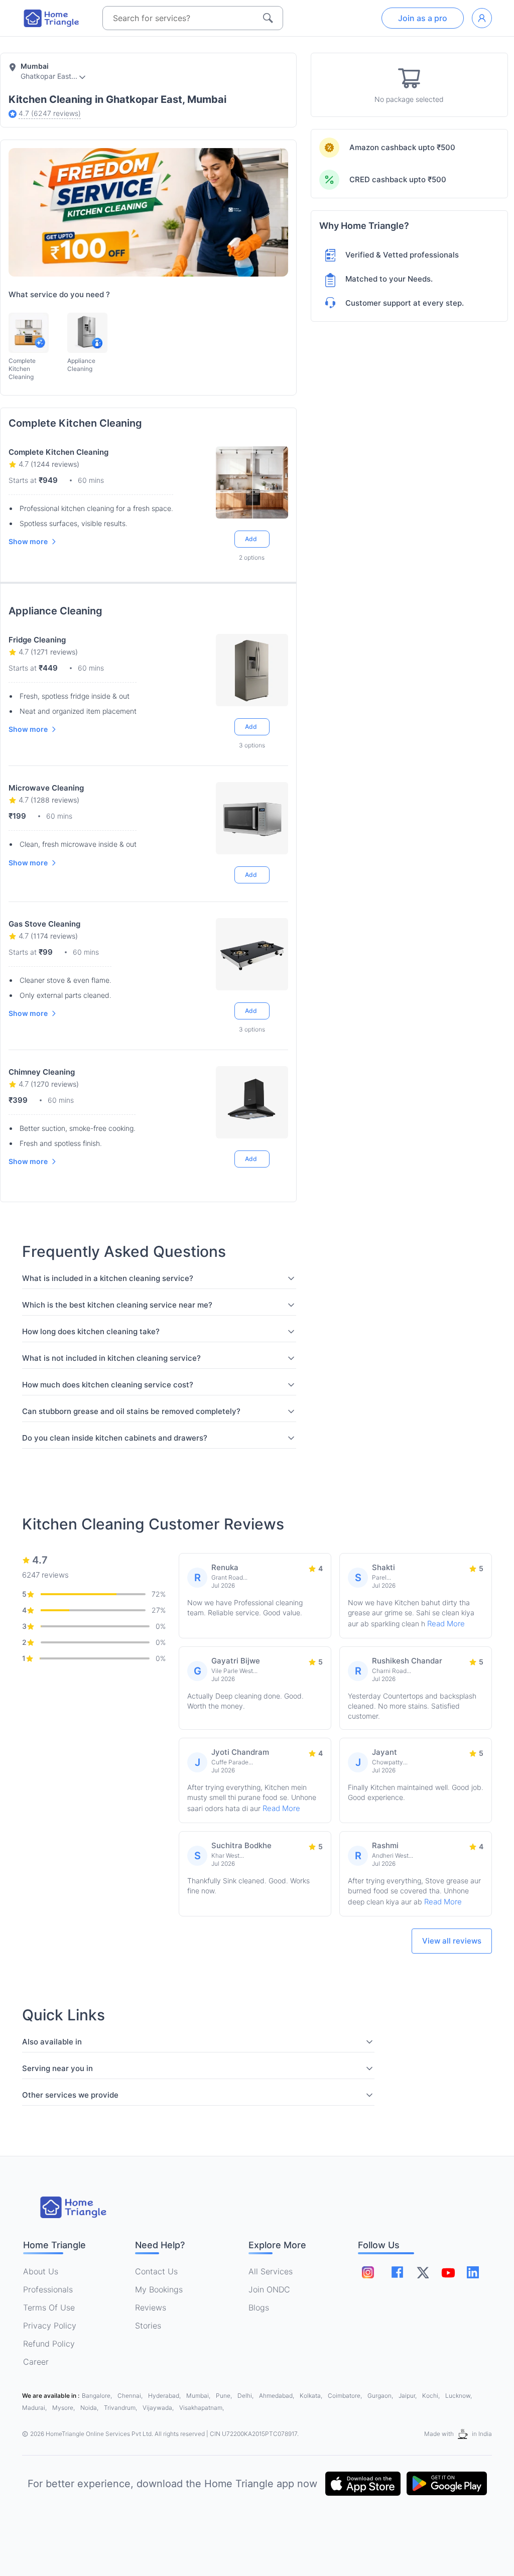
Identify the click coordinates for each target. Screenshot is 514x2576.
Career (36, 2362)
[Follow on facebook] (397, 2272)
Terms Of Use (49, 2307)
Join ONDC (269, 2289)
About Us (41, 2271)
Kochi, (432, 2396)
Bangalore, (98, 2396)
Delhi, (246, 2396)
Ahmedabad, (277, 2396)
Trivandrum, (121, 2408)
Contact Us (156, 2271)
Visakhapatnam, (202, 2408)
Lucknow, (459, 2396)
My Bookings (159, 2289)
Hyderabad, (165, 2396)
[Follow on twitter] (423, 2272)
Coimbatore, (346, 2396)
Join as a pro (423, 18)
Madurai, (35, 2408)
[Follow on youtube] (448, 2272)
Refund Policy (49, 2344)
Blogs (259, 2307)
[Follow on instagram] (368, 2272)
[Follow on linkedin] (473, 2272)
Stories (148, 2326)
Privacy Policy (50, 2326)
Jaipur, (408, 2396)
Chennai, (131, 2396)
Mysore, (64, 2408)
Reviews (151, 2307)
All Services (271, 2271)
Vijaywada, (159, 2408)
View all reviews (452, 1941)
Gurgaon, (381, 2396)
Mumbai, (199, 2396)
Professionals (48, 2289)
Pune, (225, 2396)
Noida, (90, 2408)
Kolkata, (312, 2396)
